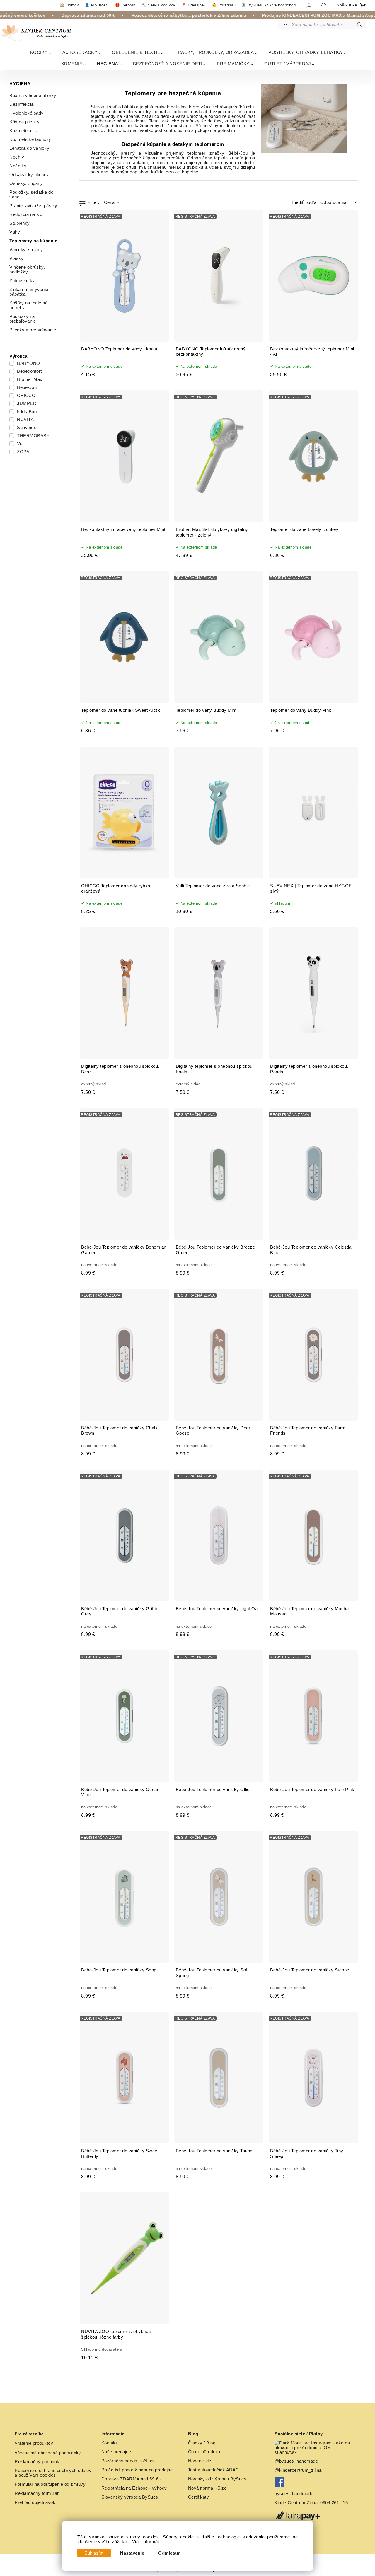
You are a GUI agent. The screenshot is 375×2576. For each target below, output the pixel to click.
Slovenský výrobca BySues (130, 2497)
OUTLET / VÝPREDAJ (288, 64)
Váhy (15, 232)
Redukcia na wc (26, 214)
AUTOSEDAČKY (80, 52)
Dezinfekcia (22, 104)
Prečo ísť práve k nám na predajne (137, 2470)
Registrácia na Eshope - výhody (134, 2488)
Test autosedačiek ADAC (214, 2470)
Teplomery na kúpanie (33, 241)
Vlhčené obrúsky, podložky (27, 270)
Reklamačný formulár (37, 2493)
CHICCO (26, 396)
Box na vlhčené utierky (33, 96)
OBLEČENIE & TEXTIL (136, 52)
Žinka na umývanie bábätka (29, 292)
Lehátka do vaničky (29, 148)
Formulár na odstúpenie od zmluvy (50, 2484)
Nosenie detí (201, 2461)
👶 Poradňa (223, 5)
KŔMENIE (72, 64)
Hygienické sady (27, 113)
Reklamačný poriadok (37, 2462)
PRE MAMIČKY (233, 64)
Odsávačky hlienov (29, 175)
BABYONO (29, 363)
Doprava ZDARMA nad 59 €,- (131, 2479)
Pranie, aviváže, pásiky (33, 206)
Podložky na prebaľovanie (23, 319)
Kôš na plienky (24, 122)
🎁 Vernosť (125, 5)
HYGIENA (108, 64)
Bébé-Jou (27, 387)
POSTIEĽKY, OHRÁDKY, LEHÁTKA (305, 52)
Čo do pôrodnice (205, 2452)
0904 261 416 (334, 2503)
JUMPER (27, 403)
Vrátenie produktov (34, 2443)
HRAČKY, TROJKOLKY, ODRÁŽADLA (214, 52)
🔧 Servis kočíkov (158, 5)
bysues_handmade (295, 2494)
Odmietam (169, 2553)
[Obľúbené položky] (323, 5)
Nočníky (18, 166)
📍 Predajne (193, 5)
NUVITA (25, 420)
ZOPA (23, 452)
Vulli (21, 444)
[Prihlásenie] (309, 5)
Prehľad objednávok (35, 2502)
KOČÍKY (39, 52)
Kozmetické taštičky (30, 139)
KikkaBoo (27, 412)
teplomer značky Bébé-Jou (218, 153)
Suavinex (27, 428)
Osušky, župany (26, 183)
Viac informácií (148, 2542)
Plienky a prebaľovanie (33, 330)
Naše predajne (116, 2452)
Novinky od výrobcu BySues (217, 2479)
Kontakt (109, 2443)
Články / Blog (202, 2443)
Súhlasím (94, 2553)
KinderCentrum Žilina (296, 2503)
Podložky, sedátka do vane (31, 195)
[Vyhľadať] (284, 25)
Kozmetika (20, 131)
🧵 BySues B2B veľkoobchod (268, 5)
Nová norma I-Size (208, 2488)
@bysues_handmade (296, 2461)
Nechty (17, 157)
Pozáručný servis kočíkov (128, 2461)
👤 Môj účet (96, 5)
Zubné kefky (22, 281)
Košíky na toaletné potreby (28, 305)
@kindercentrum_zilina (299, 2470)
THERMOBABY (33, 436)
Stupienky (20, 223)
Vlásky (16, 258)
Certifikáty (199, 2497)
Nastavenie (132, 2553)
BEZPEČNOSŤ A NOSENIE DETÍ (168, 64)
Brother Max (30, 379)
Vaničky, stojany (26, 250)
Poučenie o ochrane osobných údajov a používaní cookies (53, 2473)
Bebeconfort (29, 371)
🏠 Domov (69, 5)
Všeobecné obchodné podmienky (48, 2453)
